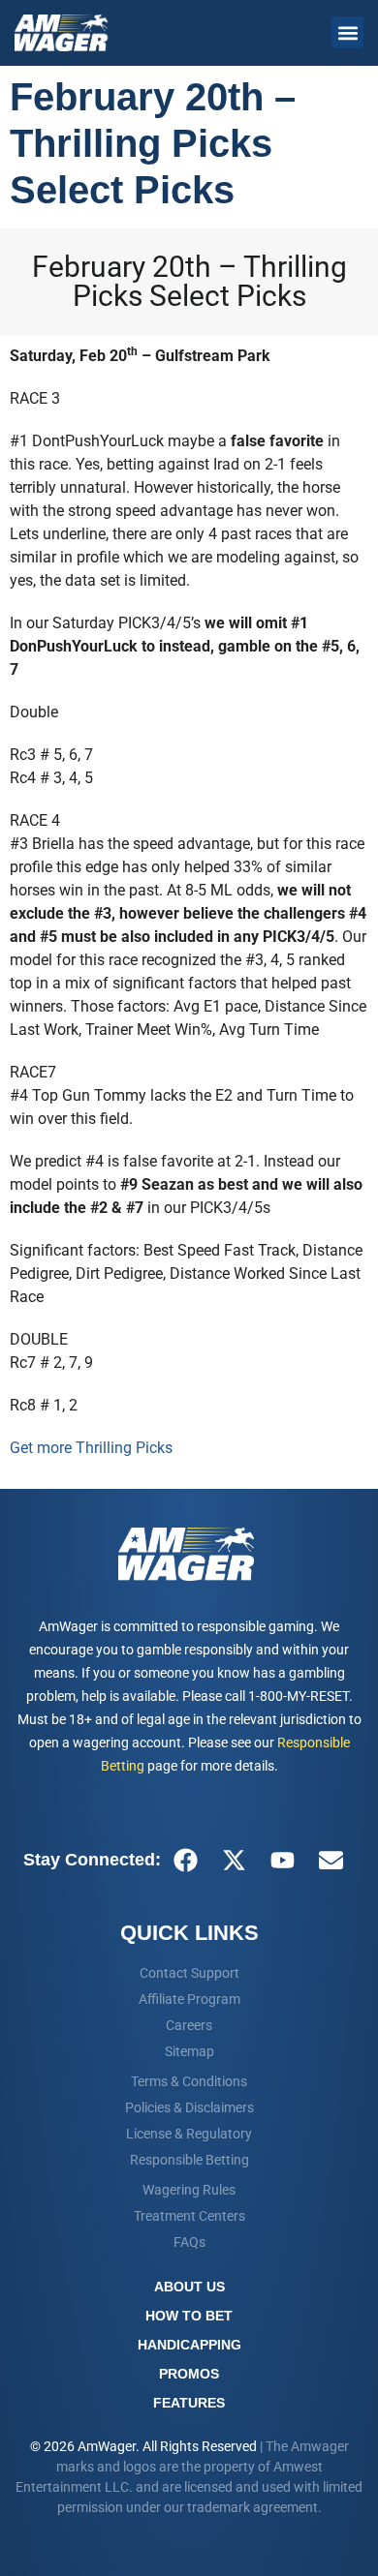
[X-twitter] (234, 1860)
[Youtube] (282, 1860)
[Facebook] (185, 1860)
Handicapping (189, 2345)
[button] (347, 32)
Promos (189, 2374)
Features (189, 2403)
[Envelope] (331, 1860)
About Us (189, 2287)
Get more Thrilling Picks (91, 1448)
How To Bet (189, 2316)
